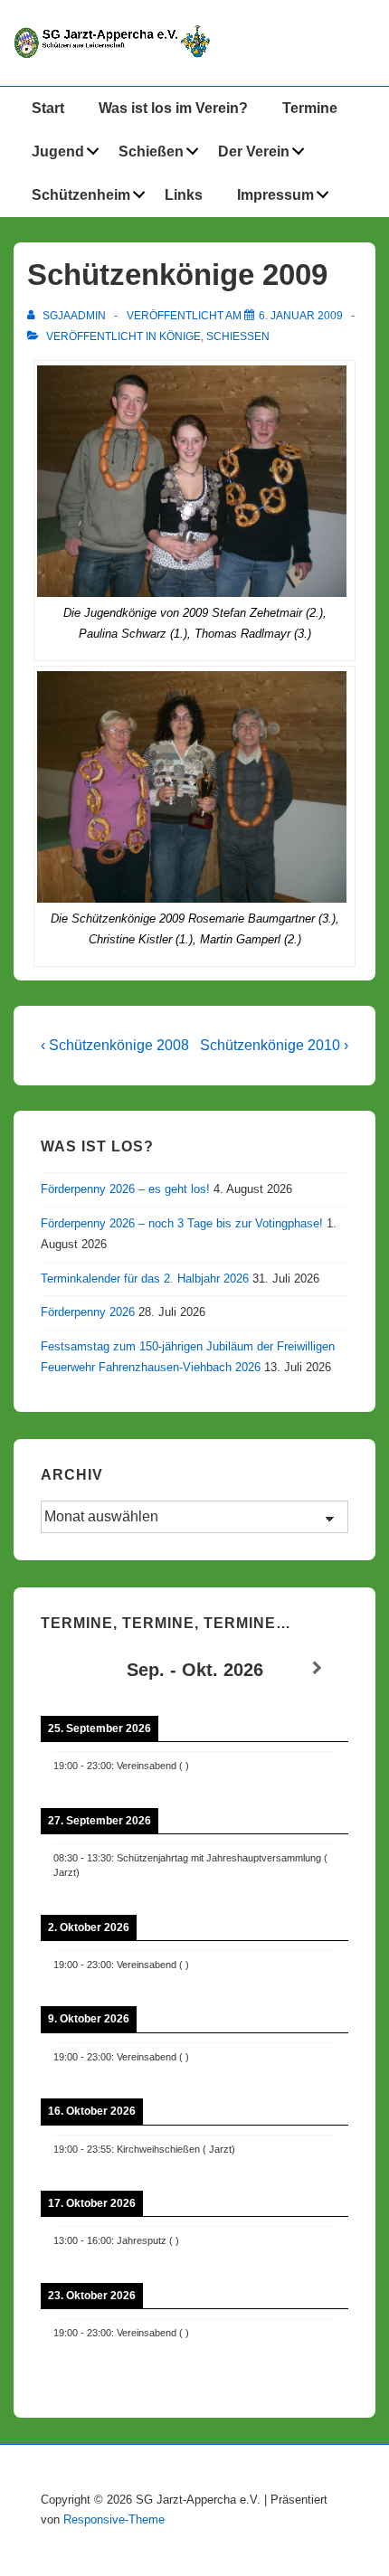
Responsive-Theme (114, 2519)
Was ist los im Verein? (173, 108)
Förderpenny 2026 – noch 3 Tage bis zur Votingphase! (182, 1223)
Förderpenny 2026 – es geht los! (125, 1189)
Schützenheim (81, 195)
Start (48, 108)
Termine (310, 108)
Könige (180, 336)
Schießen (151, 152)
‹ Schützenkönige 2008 (115, 1045)
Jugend (58, 152)
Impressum (275, 195)
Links (184, 195)
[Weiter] (318, 1668)
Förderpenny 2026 (88, 1312)
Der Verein (254, 152)
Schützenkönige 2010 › (274, 1045)
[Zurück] (71, 1668)
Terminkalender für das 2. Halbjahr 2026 (145, 1279)
